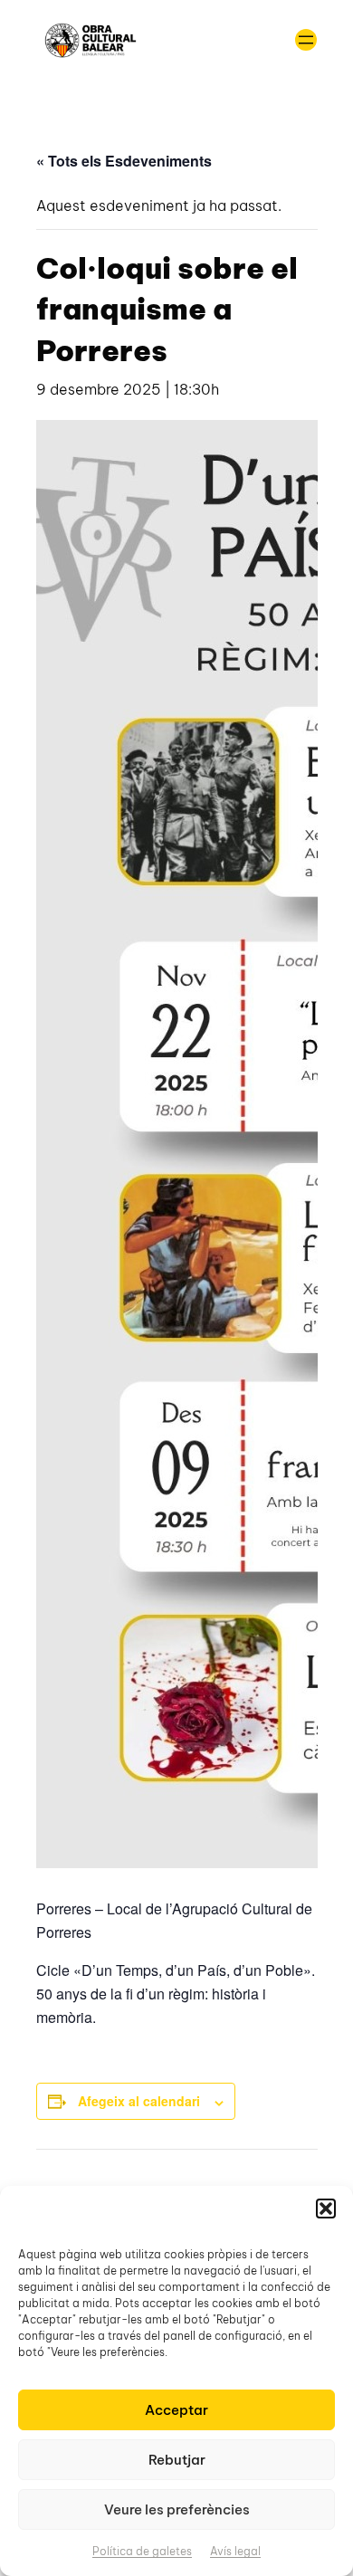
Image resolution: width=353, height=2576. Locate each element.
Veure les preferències (177, 2509)
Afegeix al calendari (139, 2101)
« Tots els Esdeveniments (124, 161)
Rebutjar (177, 2460)
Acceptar (176, 2410)
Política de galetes (142, 2551)
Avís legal (235, 2551)
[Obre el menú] (306, 40)
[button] (326, 2209)
